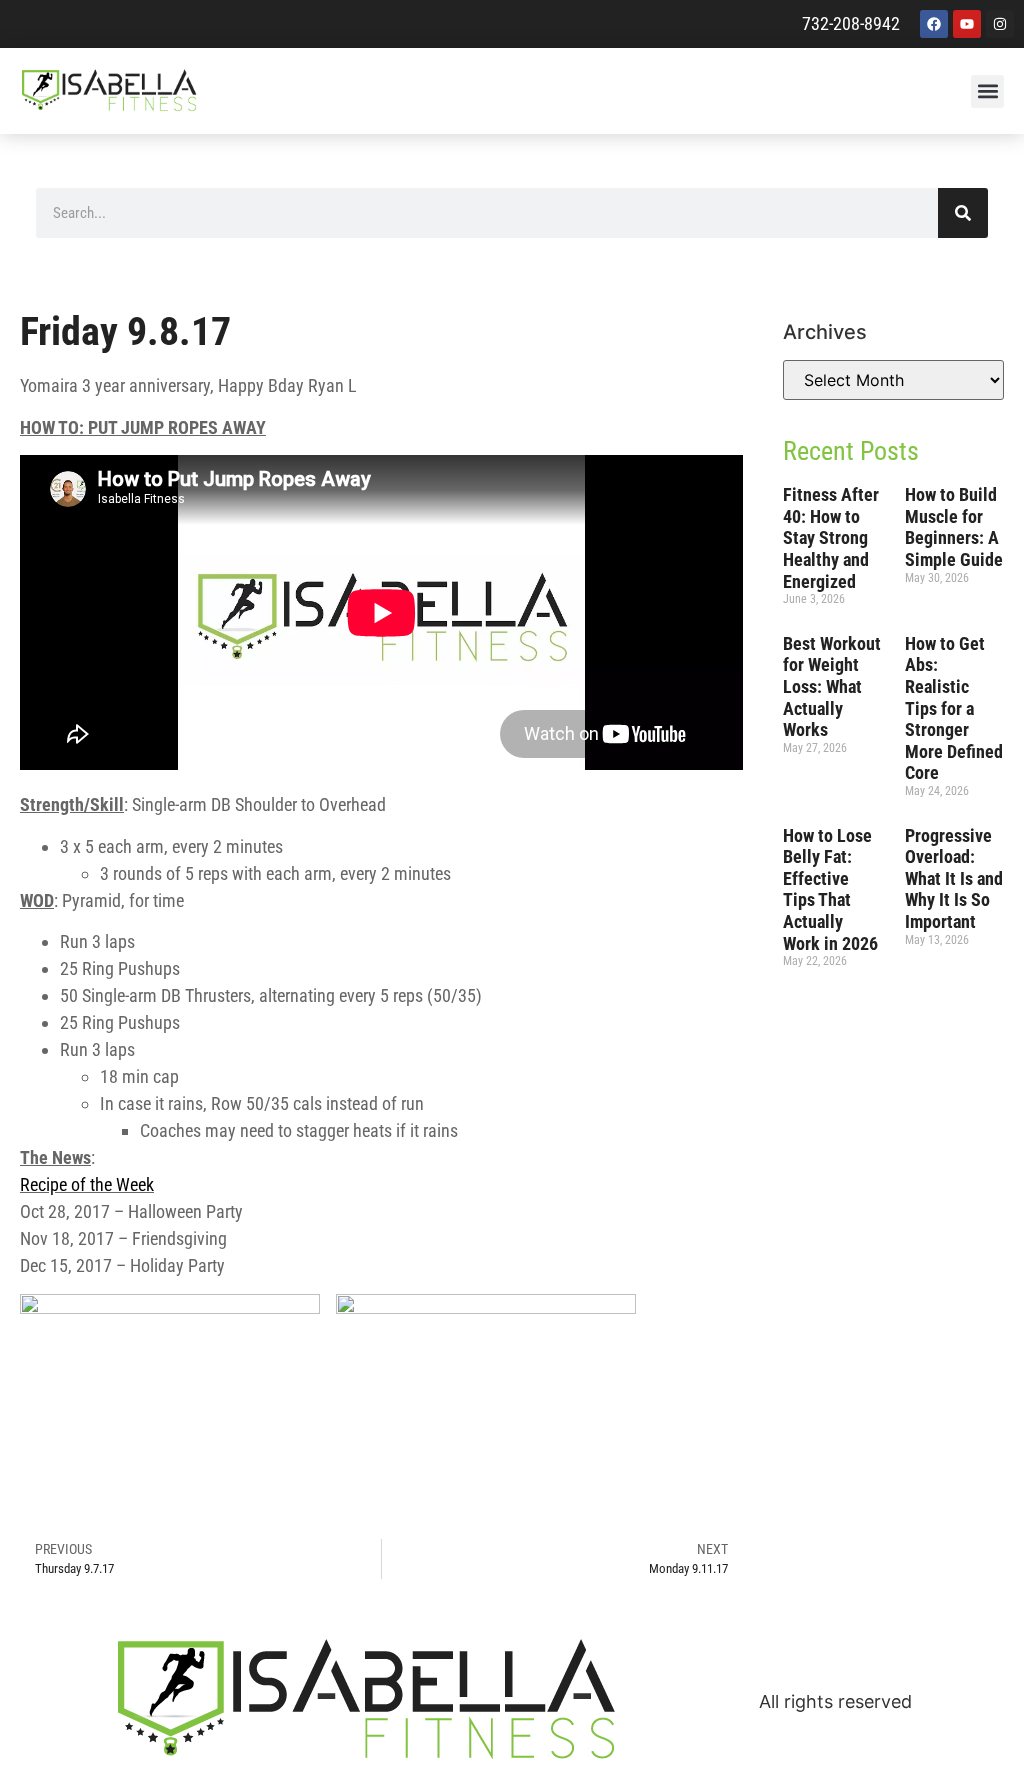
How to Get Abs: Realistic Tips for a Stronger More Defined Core (954, 708)
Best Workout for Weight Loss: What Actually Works (832, 686)
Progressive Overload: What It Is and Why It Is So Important (954, 878)
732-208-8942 (851, 23)
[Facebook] (934, 24)
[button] (987, 91)
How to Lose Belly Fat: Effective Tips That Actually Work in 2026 (830, 889)
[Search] (963, 213)
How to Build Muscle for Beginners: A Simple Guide (954, 527)
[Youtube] (967, 24)
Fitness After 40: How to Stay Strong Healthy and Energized (831, 537)
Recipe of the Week (87, 1184)
